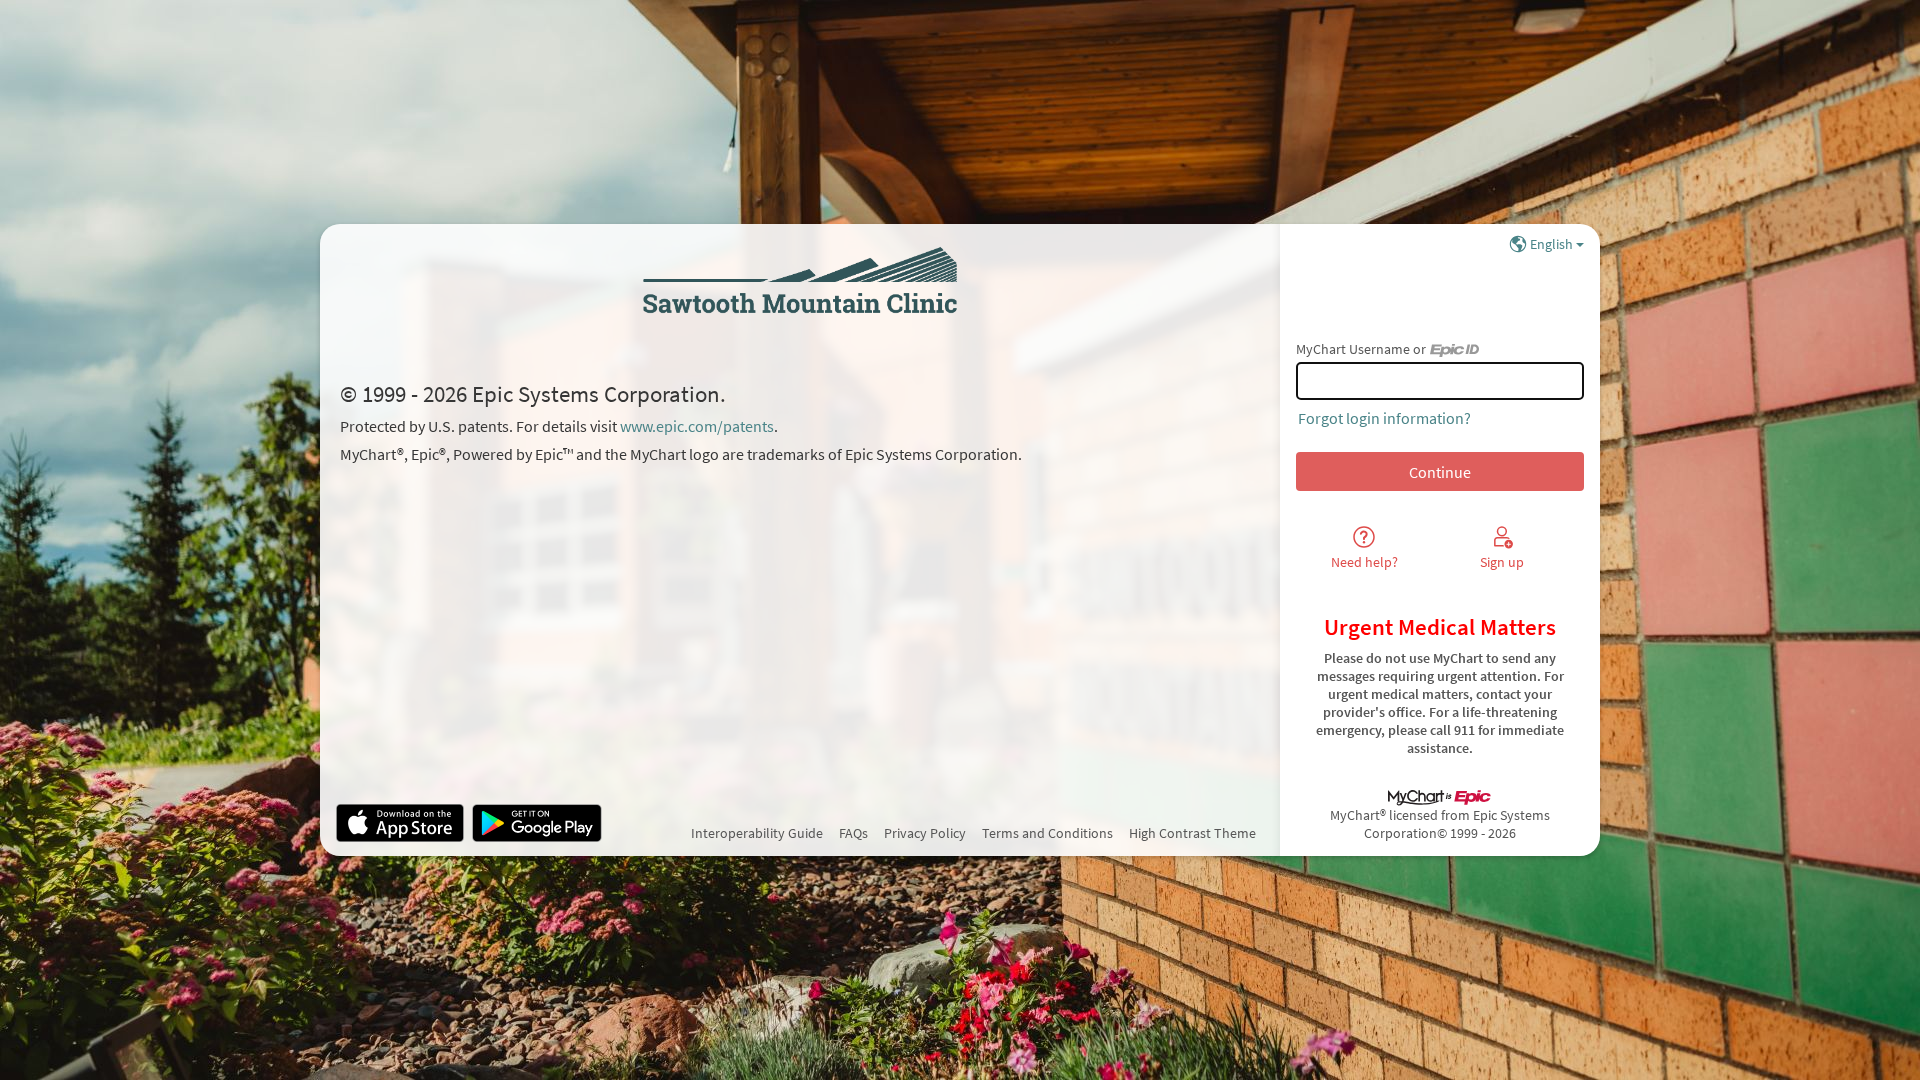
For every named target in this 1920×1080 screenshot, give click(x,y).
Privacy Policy (925, 833)
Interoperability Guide (757, 833)
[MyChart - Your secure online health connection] (799, 280)
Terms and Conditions (1047, 833)
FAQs (853, 833)
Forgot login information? (1384, 418)
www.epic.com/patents (697, 426)
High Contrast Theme (1192, 833)
